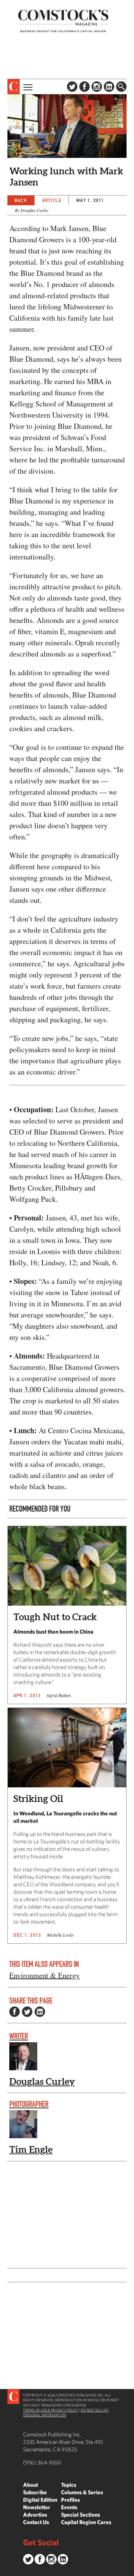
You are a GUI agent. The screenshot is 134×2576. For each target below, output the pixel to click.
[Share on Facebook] (15, 2012)
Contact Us (36, 2522)
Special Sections (81, 2515)
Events (69, 2507)
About (31, 2485)
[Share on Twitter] (27, 2012)
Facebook (84, 87)
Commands (6, 2570)
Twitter (72, 87)
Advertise (35, 2515)
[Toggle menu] (27, 87)
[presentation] (14, 87)
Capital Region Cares (86, 2522)
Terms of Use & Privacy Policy (51, 2410)
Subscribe (35, 2492)
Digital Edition (40, 2500)
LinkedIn (109, 87)
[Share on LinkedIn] (40, 2012)
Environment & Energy (44, 1975)
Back (21, 200)
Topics (69, 2485)
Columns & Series (82, 2492)
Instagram (97, 87)
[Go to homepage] (63, 21)
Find (121, 87)
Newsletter (37, 2507)
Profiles (71, 2500)
